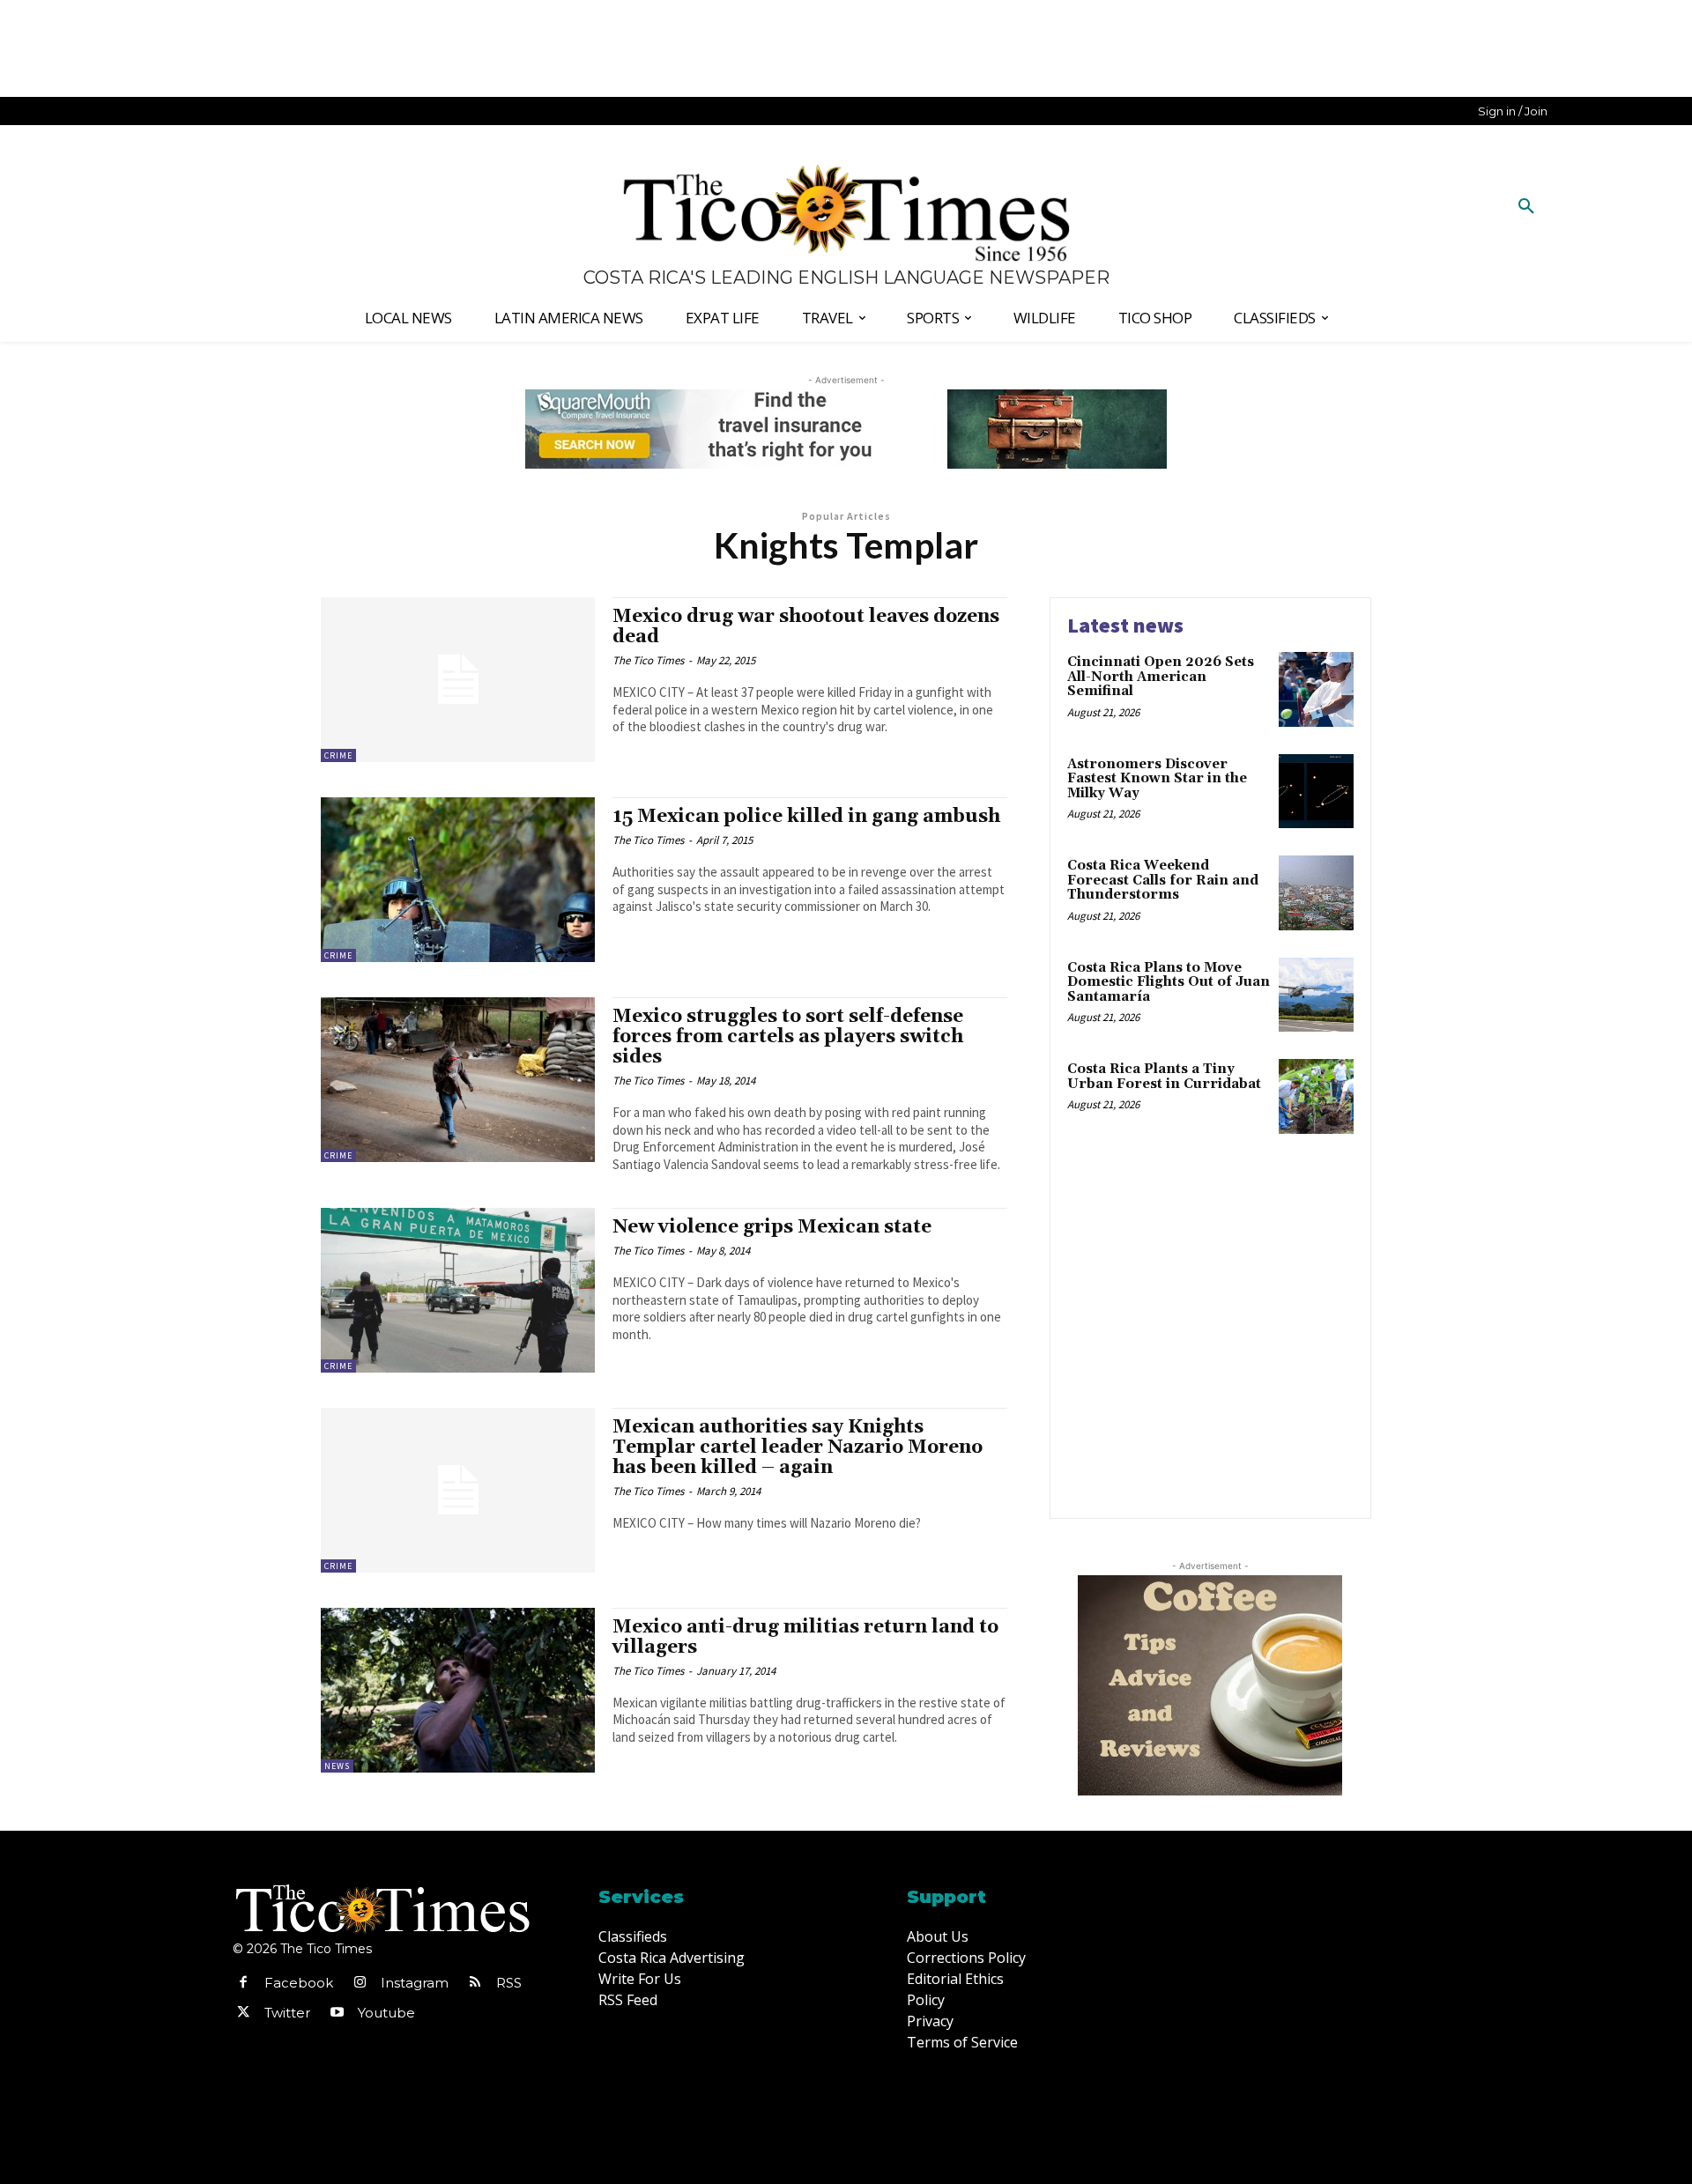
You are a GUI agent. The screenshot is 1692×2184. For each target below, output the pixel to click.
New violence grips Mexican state (772, 1227)
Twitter (287, 2013)
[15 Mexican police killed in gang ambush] (458, 880)
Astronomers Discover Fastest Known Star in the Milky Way (1157, 779)
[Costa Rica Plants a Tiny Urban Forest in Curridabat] (1316, 1096)
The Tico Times (648, 660)
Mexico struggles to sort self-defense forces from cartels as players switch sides (788, 1037)
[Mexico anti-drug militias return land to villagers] (458, 1690)
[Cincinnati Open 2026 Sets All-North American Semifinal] (1316, 689)
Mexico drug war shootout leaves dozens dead (806, 627)
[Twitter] (243, 2013)
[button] (1526, 207)
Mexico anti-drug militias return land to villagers (805, 1637)
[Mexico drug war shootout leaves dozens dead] (458, 680)
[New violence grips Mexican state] (458, 1290)
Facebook (299, 1983)
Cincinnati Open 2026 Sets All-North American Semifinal (1161, 677)
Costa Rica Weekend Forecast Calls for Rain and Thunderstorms (1163, 880)
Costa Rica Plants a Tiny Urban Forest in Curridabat (1164, 1077)
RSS (509, 1983)
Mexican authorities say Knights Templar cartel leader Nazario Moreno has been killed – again (798, 1447)
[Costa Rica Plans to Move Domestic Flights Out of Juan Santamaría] (1316, 995)
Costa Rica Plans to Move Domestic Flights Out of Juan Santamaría (1169, 982)
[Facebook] (243, 1983)
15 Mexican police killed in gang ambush (806, 817)
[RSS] (475, 1983)
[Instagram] (360, 1983)
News (337, 1766)
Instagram (415, 1983)
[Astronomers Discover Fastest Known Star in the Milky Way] (1316, 792)
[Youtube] (337, 2013)
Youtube (386, 2013)
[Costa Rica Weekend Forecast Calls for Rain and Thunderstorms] (1316, 893)
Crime (338, 755)
